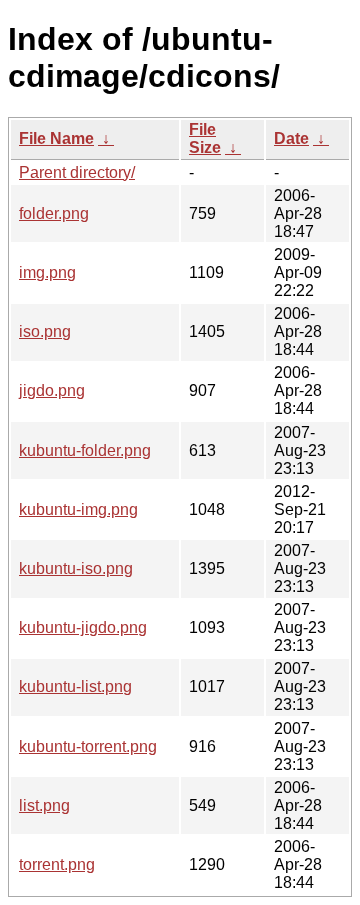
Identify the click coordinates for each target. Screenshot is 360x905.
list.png (44, 805)
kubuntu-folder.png (85, 450)
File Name (56, 138)
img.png (47, 272)
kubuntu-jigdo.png (83, 627)
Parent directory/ (77, 172)
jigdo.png (52, 390)
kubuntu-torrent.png (88, 746)
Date (291, 138)
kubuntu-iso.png (76, 568)
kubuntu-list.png (75, 686)
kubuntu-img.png (78, 509)
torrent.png (57, 864)
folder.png (54, 213)
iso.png (45, 331)
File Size (205, 138)
